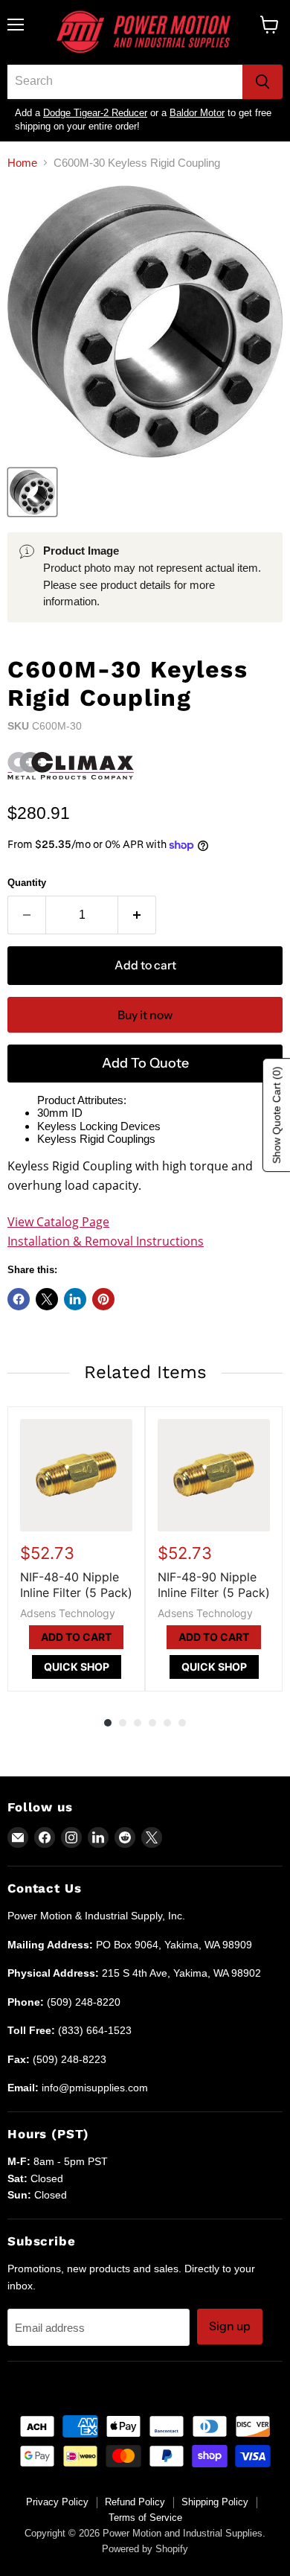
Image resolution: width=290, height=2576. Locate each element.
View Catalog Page (58, 1222)
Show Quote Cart (277, 1115)
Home (22, 163)
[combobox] (125, 82)
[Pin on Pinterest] (103, 1299)
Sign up (230, 2326)
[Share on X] (47, 1299)
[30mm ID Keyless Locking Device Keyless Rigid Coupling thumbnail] (32, 492)
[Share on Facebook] (19, 1299)
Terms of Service (145, 2518)
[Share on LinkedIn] (75, 1299)
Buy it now (145, 1015)
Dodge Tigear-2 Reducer (95, 113)
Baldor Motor (197, 113)
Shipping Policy (215, 2502)
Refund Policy (135, 2502)
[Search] (262, 82)
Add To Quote (145, 1063)
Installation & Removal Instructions (106, 1241)
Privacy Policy (57, 2502)
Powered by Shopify (145, 2549)
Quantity (27, 883)
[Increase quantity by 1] (137, 915)
